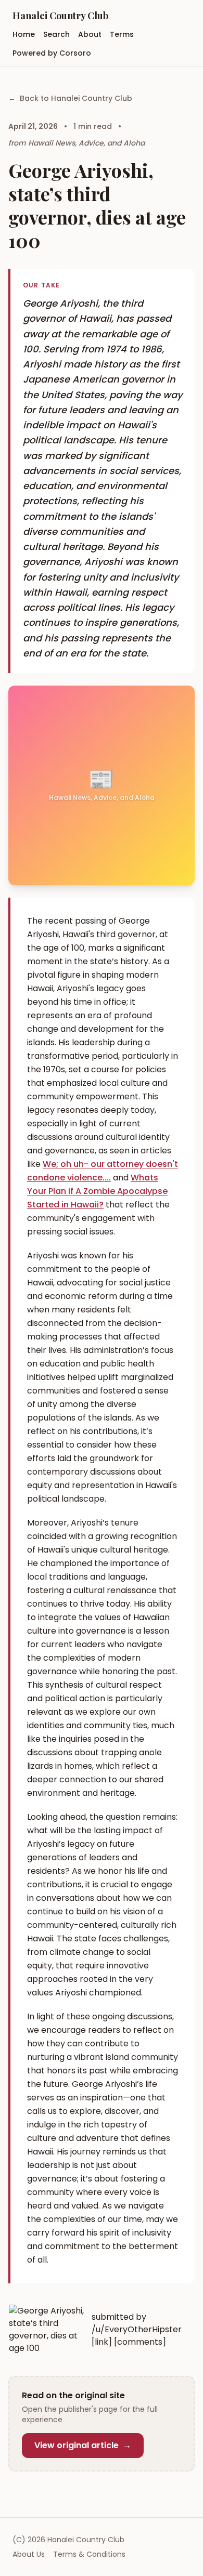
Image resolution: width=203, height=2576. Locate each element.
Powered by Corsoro (52, 53)
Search (56, 34)
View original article (83, 2445)
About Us (29, 2554)
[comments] (140, 2342)
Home (24, 34)
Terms (122, 34)
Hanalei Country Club (60, 16)
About (90, 34)
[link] (102, 2342)
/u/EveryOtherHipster (137, 2329)
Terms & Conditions (89, 2554)
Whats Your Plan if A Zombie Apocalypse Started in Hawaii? (97, 1191)
